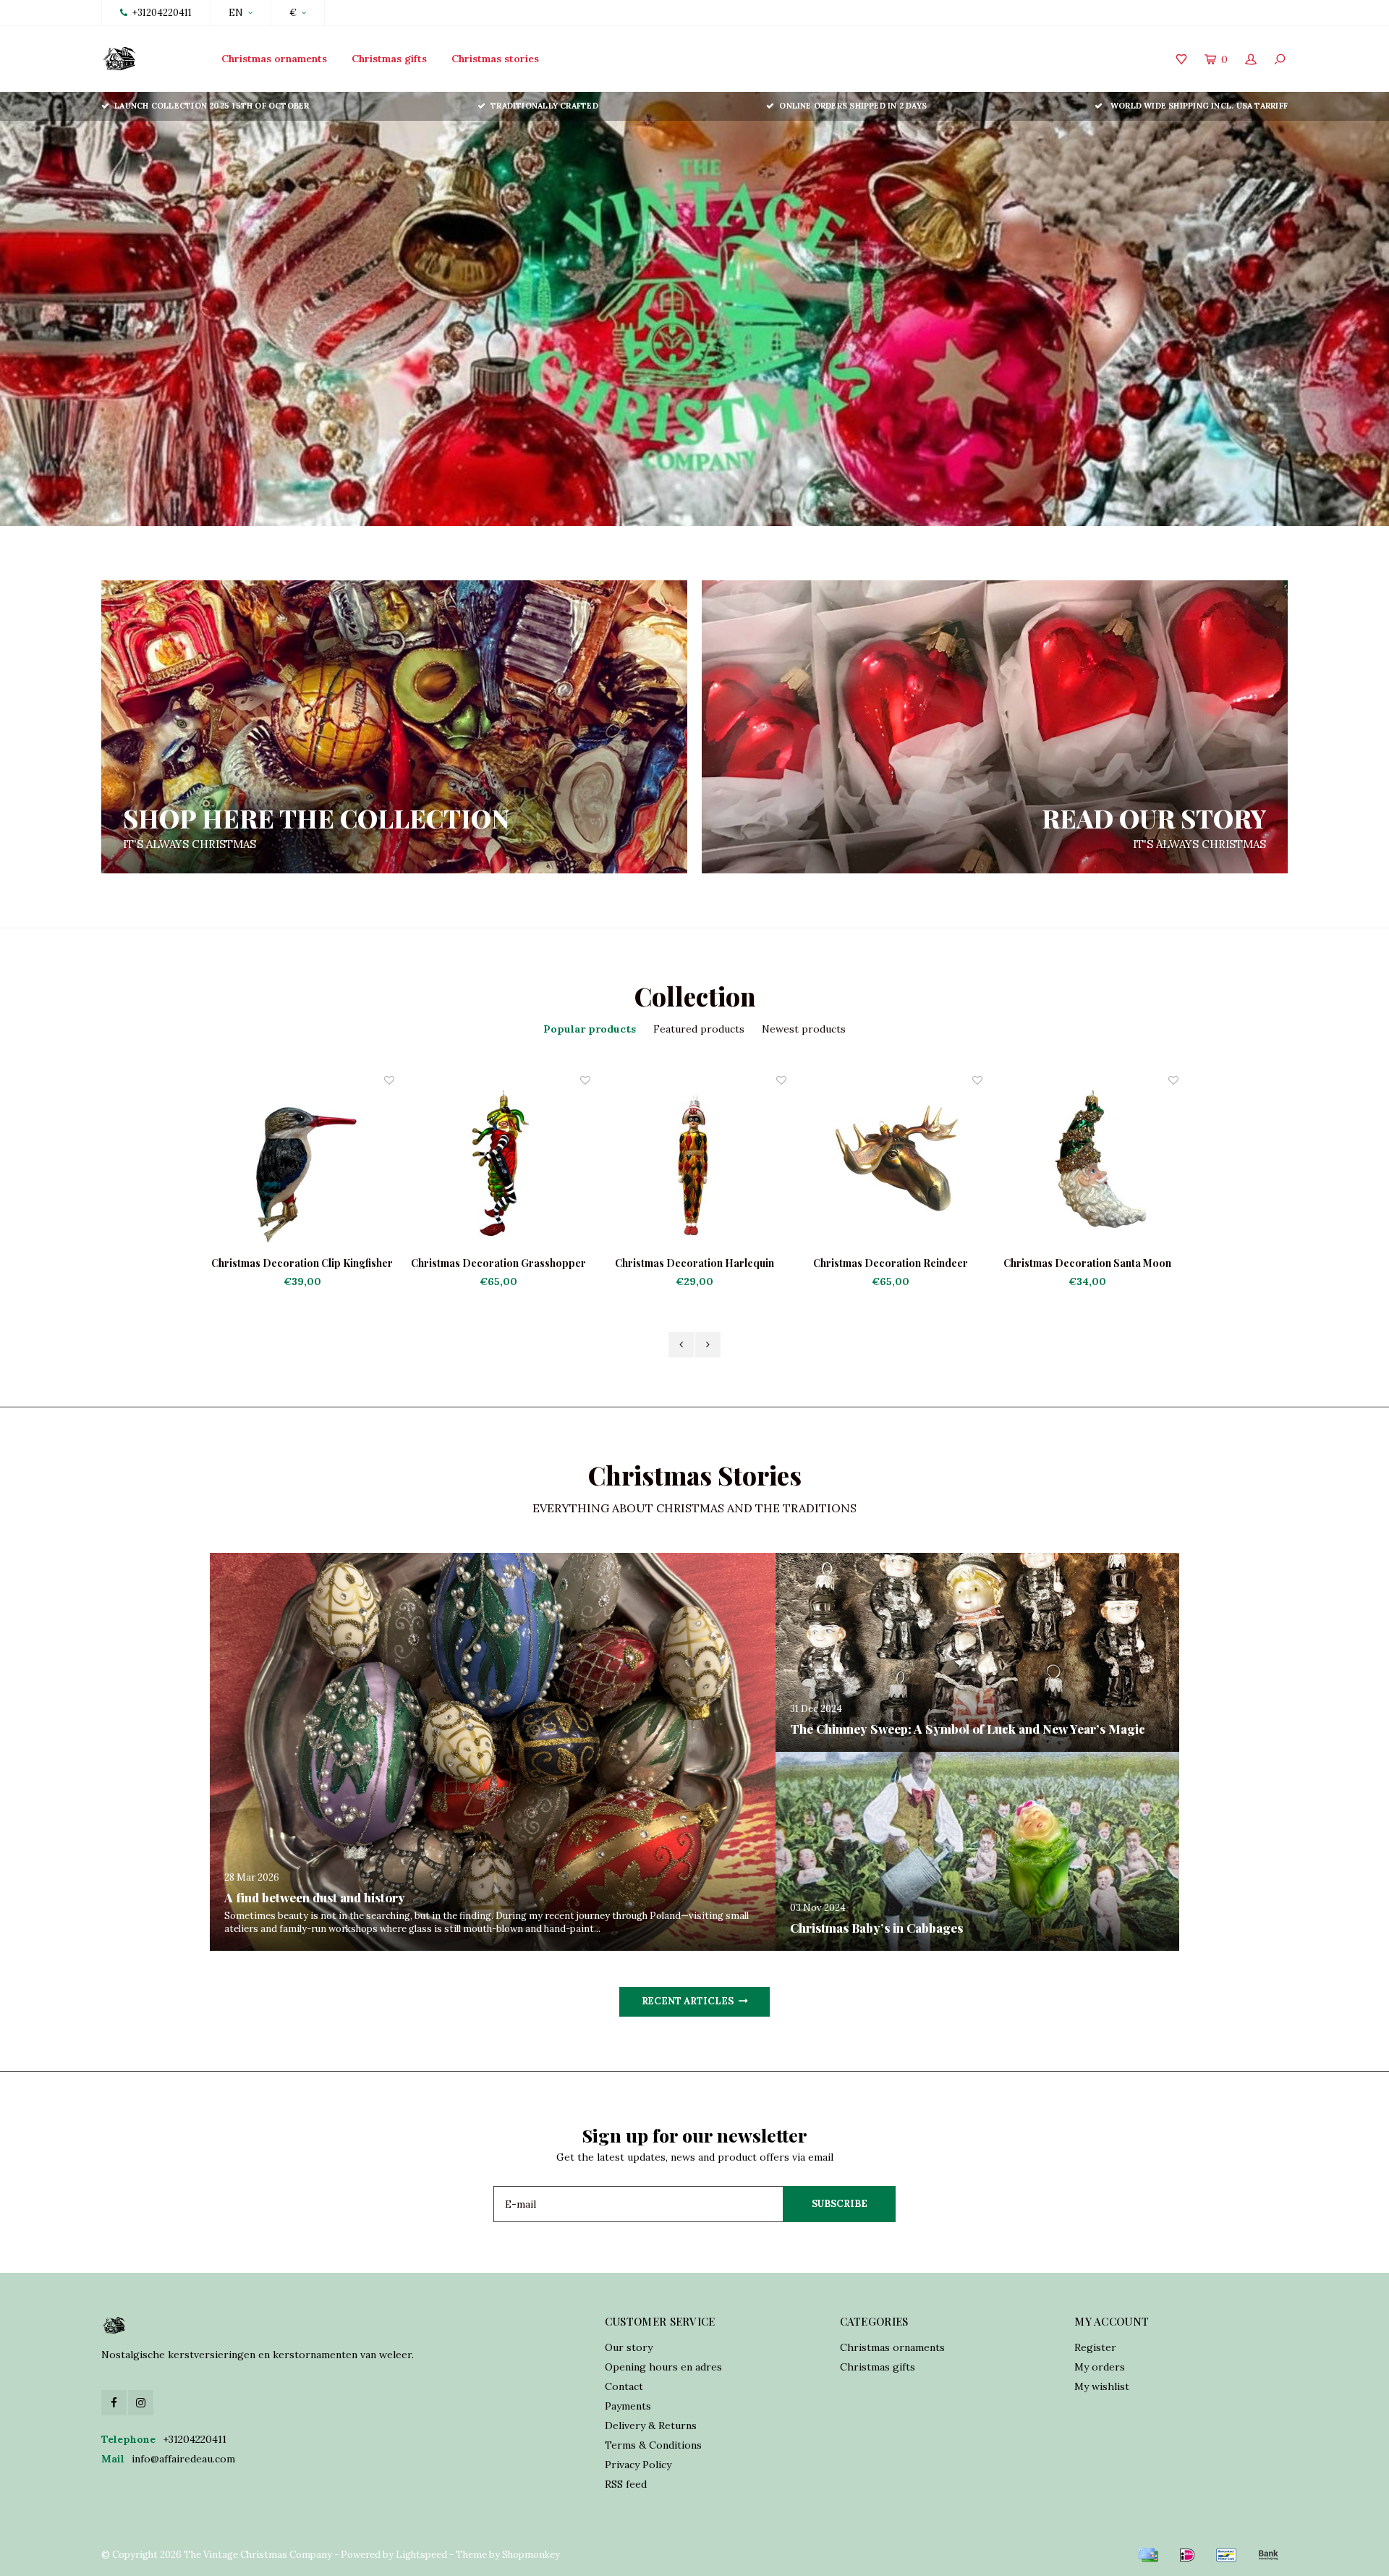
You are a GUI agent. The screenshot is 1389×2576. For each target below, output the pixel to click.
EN (236, 13)
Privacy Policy (638, 2465)
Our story (629, 2347)
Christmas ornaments (274, 59)
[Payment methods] (1148, 2555)
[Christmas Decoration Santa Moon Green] (891, 1165)
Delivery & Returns (651, 2425)
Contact (624, 2386)
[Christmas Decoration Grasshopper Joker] (303, 1165)
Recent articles (688, 2001)
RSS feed (626, 2484)
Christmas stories (495, 59)
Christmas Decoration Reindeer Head (694, 1263)
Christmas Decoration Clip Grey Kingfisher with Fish (1087, 1263)
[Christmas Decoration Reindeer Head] (695, 1165)
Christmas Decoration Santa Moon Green (891, 1263)
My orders (1100, 2367)
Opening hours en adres (663, 2367)
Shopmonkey (531, 2555)
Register (1095, 2347)
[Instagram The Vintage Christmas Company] (141, 2403)
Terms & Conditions (653, 2445)
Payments (628, 2406)
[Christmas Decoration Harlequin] (499, 1165)
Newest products (804, 1029)
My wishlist (1102, 2386)
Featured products (699, 1029)
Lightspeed (421, 2555)
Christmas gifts (389, 59)
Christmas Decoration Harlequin (498, 1263)
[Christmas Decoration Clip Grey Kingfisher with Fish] (1087, 1165)
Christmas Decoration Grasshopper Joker (302, 1263)
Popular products (590, 1029)
